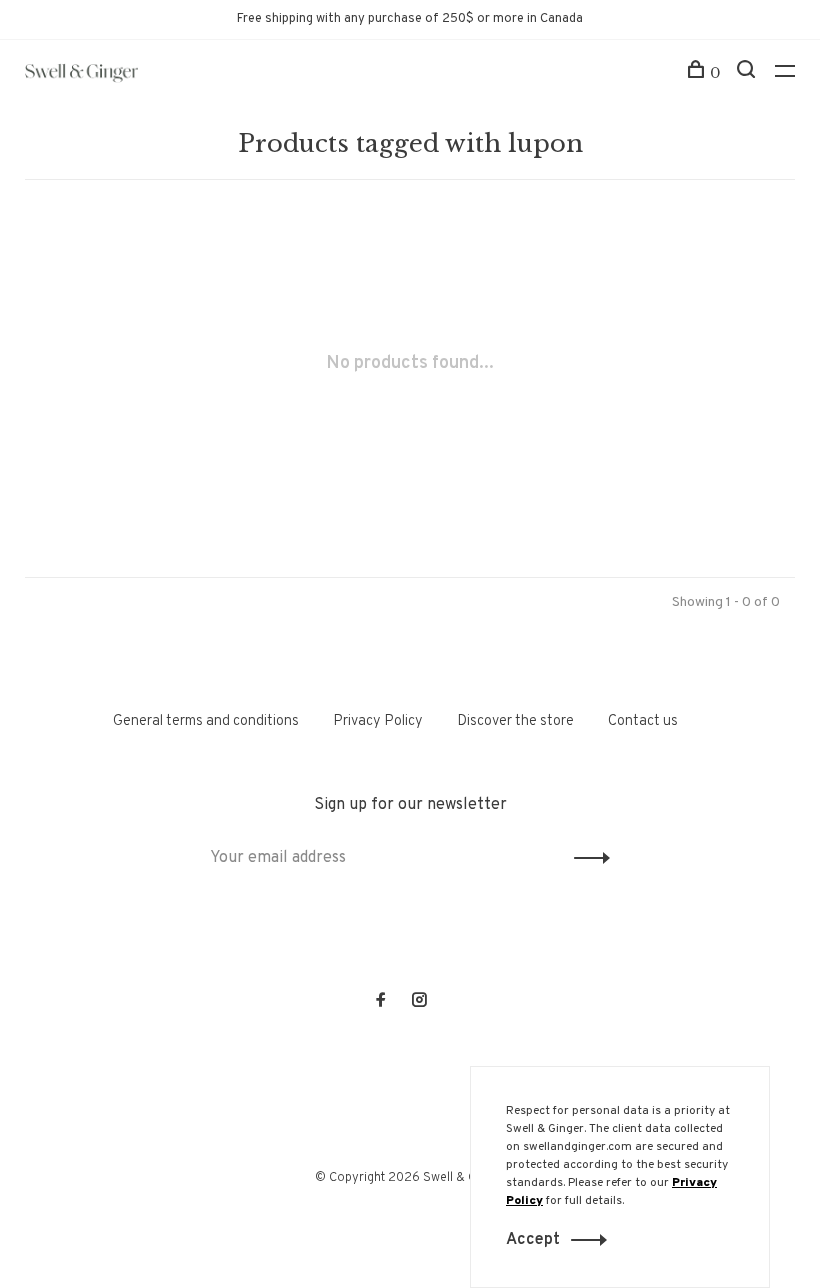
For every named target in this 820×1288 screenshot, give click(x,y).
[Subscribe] (586, 858)
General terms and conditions (206, 721)
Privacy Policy (378, 721)
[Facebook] (381, 1002)
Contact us (643, 721)
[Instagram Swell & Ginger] (419, 1002)
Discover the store (515, 721)
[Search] (748, 73)
